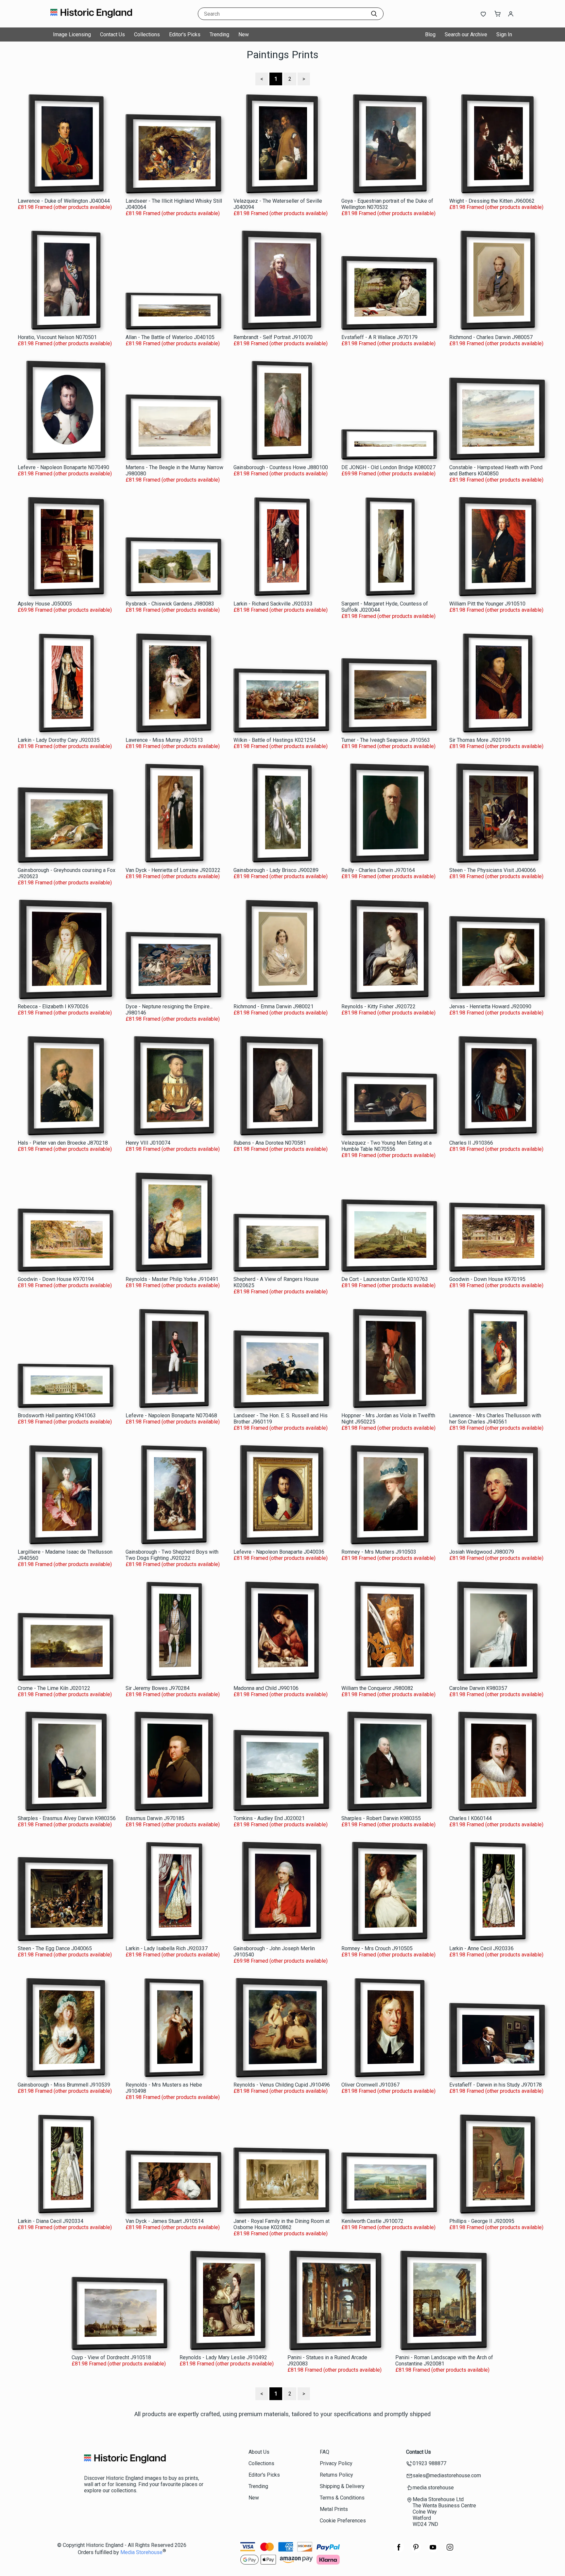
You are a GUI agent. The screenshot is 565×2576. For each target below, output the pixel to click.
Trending (219, 34)
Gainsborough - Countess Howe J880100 (281, 467)
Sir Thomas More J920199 (480, 740)
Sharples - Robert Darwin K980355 (381, 1818)
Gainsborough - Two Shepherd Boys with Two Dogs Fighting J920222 (172, 1555)
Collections (147, 34)
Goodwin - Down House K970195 (487, 1279)
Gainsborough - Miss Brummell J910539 (64, 2085)
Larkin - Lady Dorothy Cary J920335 (59, 740)
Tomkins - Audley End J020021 (269, 1818)
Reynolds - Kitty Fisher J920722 (378, 1007)
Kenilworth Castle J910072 (372, 2221)
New (244, 34)
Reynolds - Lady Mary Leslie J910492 (223, 2357)
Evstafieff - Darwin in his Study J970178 (496, 2085)
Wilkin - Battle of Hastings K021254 (274, 740)
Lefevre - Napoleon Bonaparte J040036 (279, 1552)
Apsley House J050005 (45, 604)
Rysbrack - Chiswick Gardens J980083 (170, 604)
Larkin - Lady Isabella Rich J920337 (167, 1948)
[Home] (91, 21)
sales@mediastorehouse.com (447, 2475)
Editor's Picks (185, 34)
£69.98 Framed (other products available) (388, 474)
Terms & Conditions (342, 2498)
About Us (259, 2452)
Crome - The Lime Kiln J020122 (54, 1688)
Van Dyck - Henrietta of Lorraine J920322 (173, 870)
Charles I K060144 (471, 1818)
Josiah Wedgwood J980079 (482, 1552)
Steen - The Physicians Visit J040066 (493, 870)
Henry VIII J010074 (148, 1143)
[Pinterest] (416, 2551)
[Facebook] (399, 2551)
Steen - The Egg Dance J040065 (55, 1948)
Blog (430, 34)
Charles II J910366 (471, 1143)
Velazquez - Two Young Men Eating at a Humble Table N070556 (386, 1146)
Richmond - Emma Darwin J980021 (274, 1007)
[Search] (374, 14)
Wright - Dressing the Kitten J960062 (492, 201)
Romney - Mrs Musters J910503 (379, 1552)
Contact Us (112, 34)
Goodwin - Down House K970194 (56, 1279)
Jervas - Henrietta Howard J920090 (490, 1007)
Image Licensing (72, 34)
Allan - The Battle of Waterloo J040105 (170, 337)
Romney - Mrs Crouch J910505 (377, 1948)
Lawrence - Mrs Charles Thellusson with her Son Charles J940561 (495, 1419)
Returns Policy (336, 2475)
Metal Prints (334, 2509)
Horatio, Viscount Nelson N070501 (57, 337)
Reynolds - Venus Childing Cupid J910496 (282, 2085)
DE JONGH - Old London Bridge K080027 (388, 467)
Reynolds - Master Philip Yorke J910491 (172, 1279)
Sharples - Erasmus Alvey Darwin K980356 (67, 1818)
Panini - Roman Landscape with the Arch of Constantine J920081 (444, 2361)
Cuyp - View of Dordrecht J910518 (111, 2357)
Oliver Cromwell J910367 (370, 2085)
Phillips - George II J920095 (482, 2221)
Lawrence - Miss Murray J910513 (164, 740)
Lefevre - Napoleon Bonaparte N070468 (171, 1416)
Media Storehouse (141, 2552)
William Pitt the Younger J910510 (487, 604)
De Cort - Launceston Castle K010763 (385, 1279)
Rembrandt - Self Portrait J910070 (273, 337)
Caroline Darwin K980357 (478, 1688)
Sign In (504, 34)
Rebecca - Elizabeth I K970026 (53, 1007)
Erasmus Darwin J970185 (155, 1818)
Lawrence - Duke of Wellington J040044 (64, 201)
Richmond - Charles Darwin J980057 (491, 337)
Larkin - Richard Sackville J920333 (273, 604)
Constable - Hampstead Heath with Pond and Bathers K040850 (496, 470)
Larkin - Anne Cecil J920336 (481, 1948)
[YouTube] (433, 2551)
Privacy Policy (336, 2463)
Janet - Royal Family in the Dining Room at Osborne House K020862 (282, 2224)
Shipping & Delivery (342, 2486)
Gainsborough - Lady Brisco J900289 (276, 870)
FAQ (325, 2452)
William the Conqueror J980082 (377, 1688)
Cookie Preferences (343, 2521)
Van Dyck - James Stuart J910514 (165, 2221)
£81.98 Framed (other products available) (65, 207)
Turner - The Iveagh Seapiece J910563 (386, 740)
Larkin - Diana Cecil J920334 (51, 2221)
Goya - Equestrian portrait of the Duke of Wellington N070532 (387, 204)
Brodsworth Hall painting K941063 (57, 1416)
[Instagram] (450, 2551)
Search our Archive (466, 34)
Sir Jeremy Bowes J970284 (158, 1688)
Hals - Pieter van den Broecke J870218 (63, 1143)
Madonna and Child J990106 (266, 1688)
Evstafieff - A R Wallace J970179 (379, 337)
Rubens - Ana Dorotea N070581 (270, 1143)
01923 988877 (429, 2463)
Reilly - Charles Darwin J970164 (378, 870)
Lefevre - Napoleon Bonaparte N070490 (63, 467)
